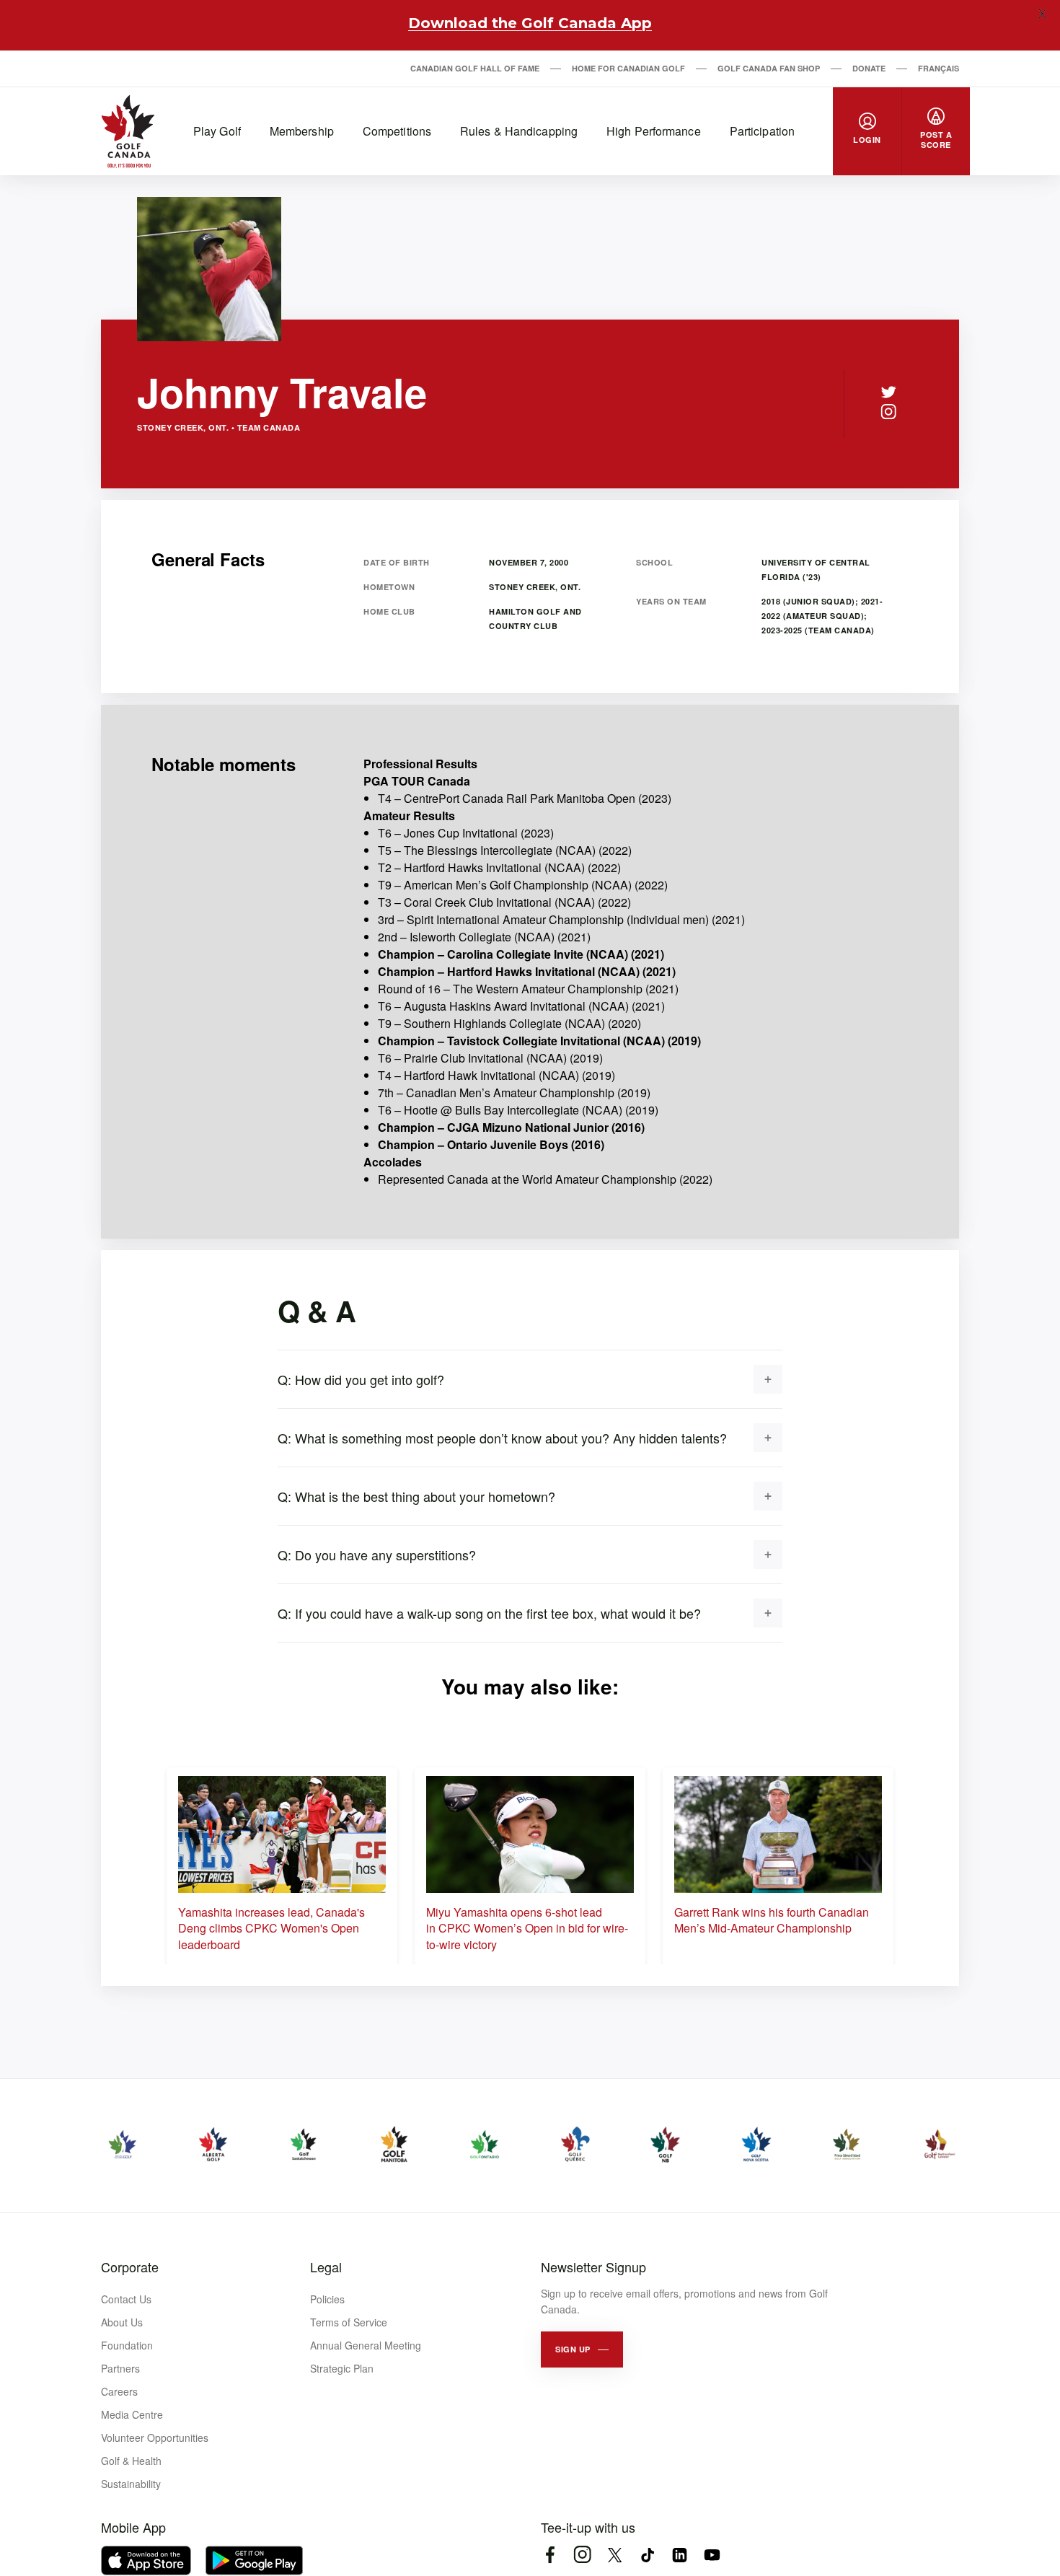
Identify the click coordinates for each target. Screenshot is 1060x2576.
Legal (326, 2267)
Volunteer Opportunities (155, 2437)
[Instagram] (888, 412)
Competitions (397, 131)
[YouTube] (712, 2555)
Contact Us (126, 2299)
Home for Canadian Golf (628, 68)
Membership (302, 131)
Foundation (127, 2345)
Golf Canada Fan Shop (769, 68)
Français (938, 68)
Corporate (130, 2267)
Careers (119, 2391)
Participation (762, 131)
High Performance (654, 131)
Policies (327, 2299)
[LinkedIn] (680, 2555)
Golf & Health (131, 2461)
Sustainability (131, 2484)
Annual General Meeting (366, 2345)
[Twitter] (888, 392)
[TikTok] (647, 2555)
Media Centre (132, 2414)
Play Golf (217, 131)
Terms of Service (349, 2322)
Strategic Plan (342, 2368)
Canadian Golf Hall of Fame (475, 68)
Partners (120, 2368)
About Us (122, 2322)
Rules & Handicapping (519, 131)
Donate (869, 68)
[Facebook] (550, 2555)
